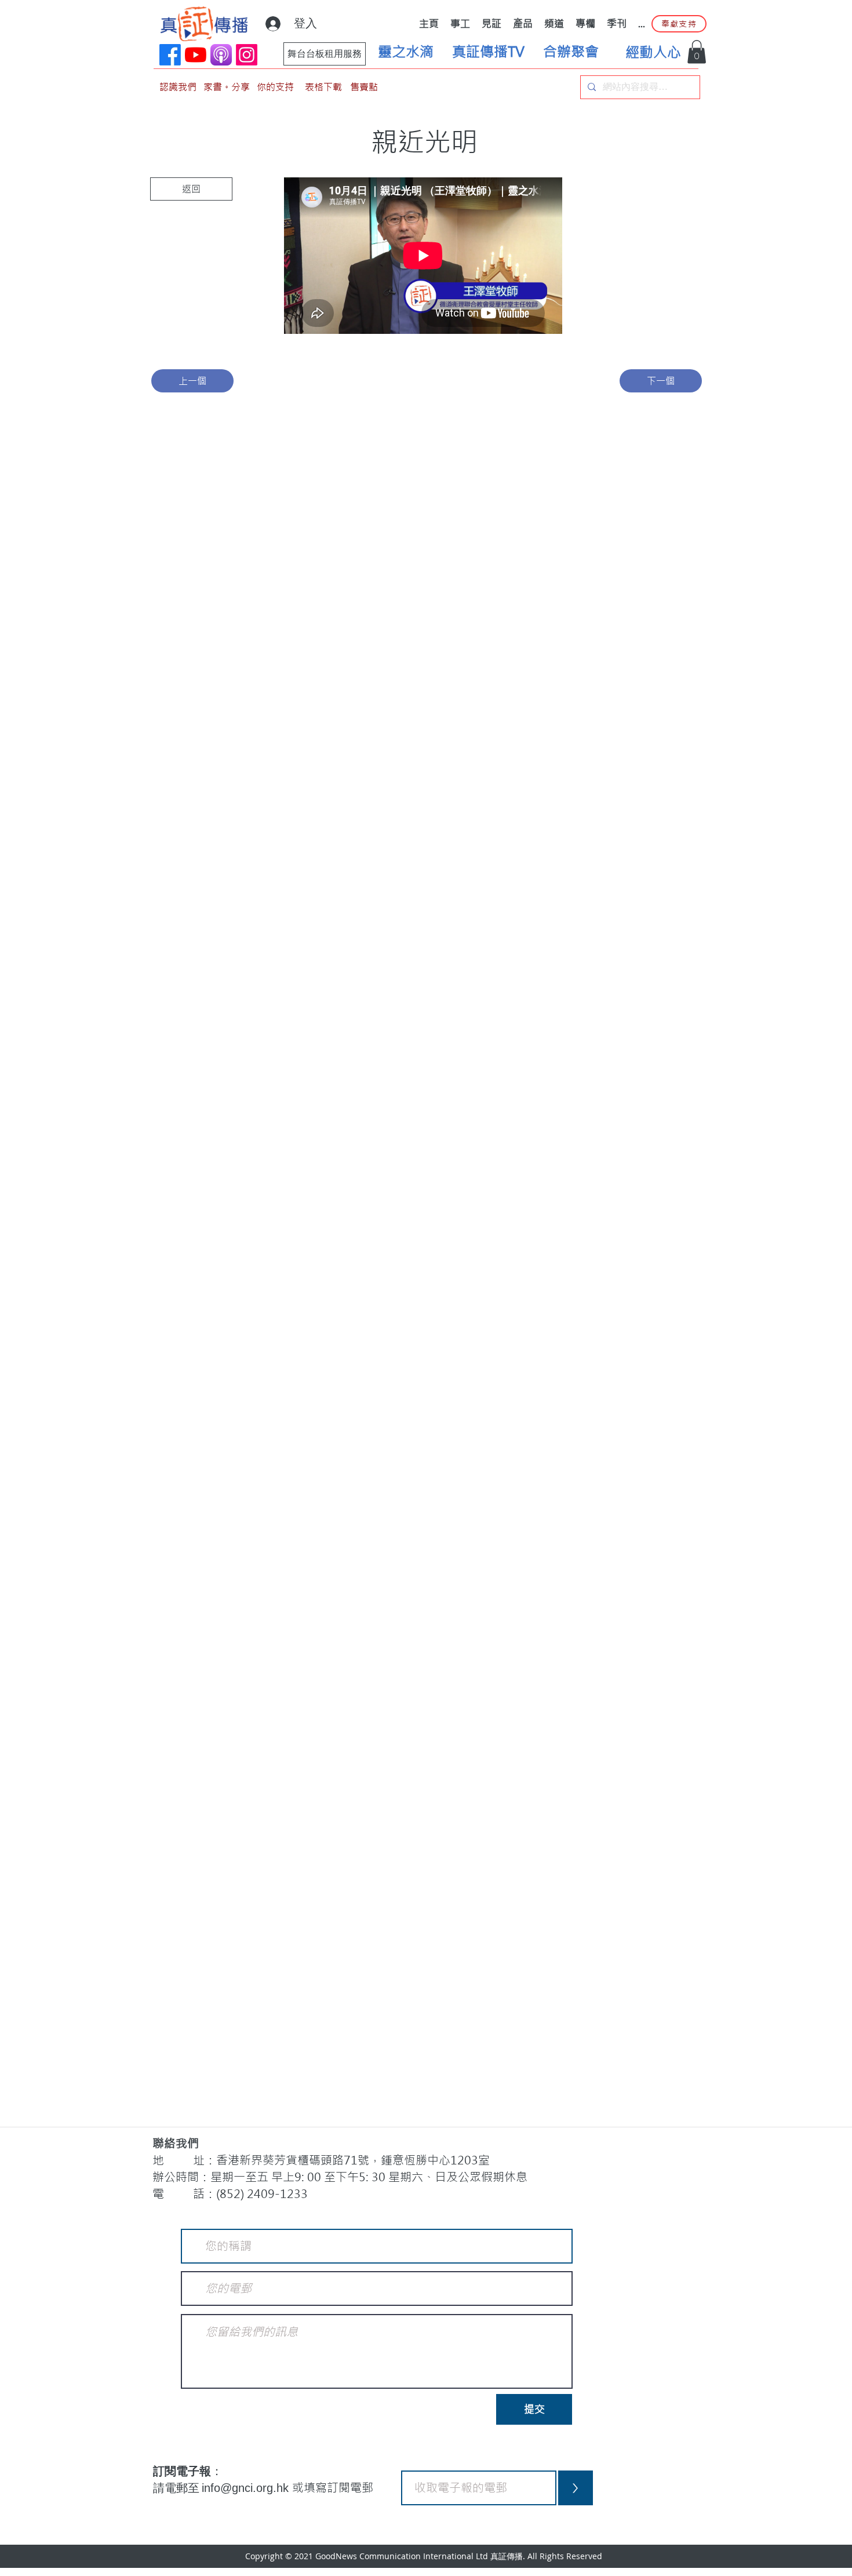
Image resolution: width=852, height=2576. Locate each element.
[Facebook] (170, 55)
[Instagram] (247, 55)
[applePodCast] (221, 55)
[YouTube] (196, 55)
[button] (697, 52)
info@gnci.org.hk (247, 2488)
